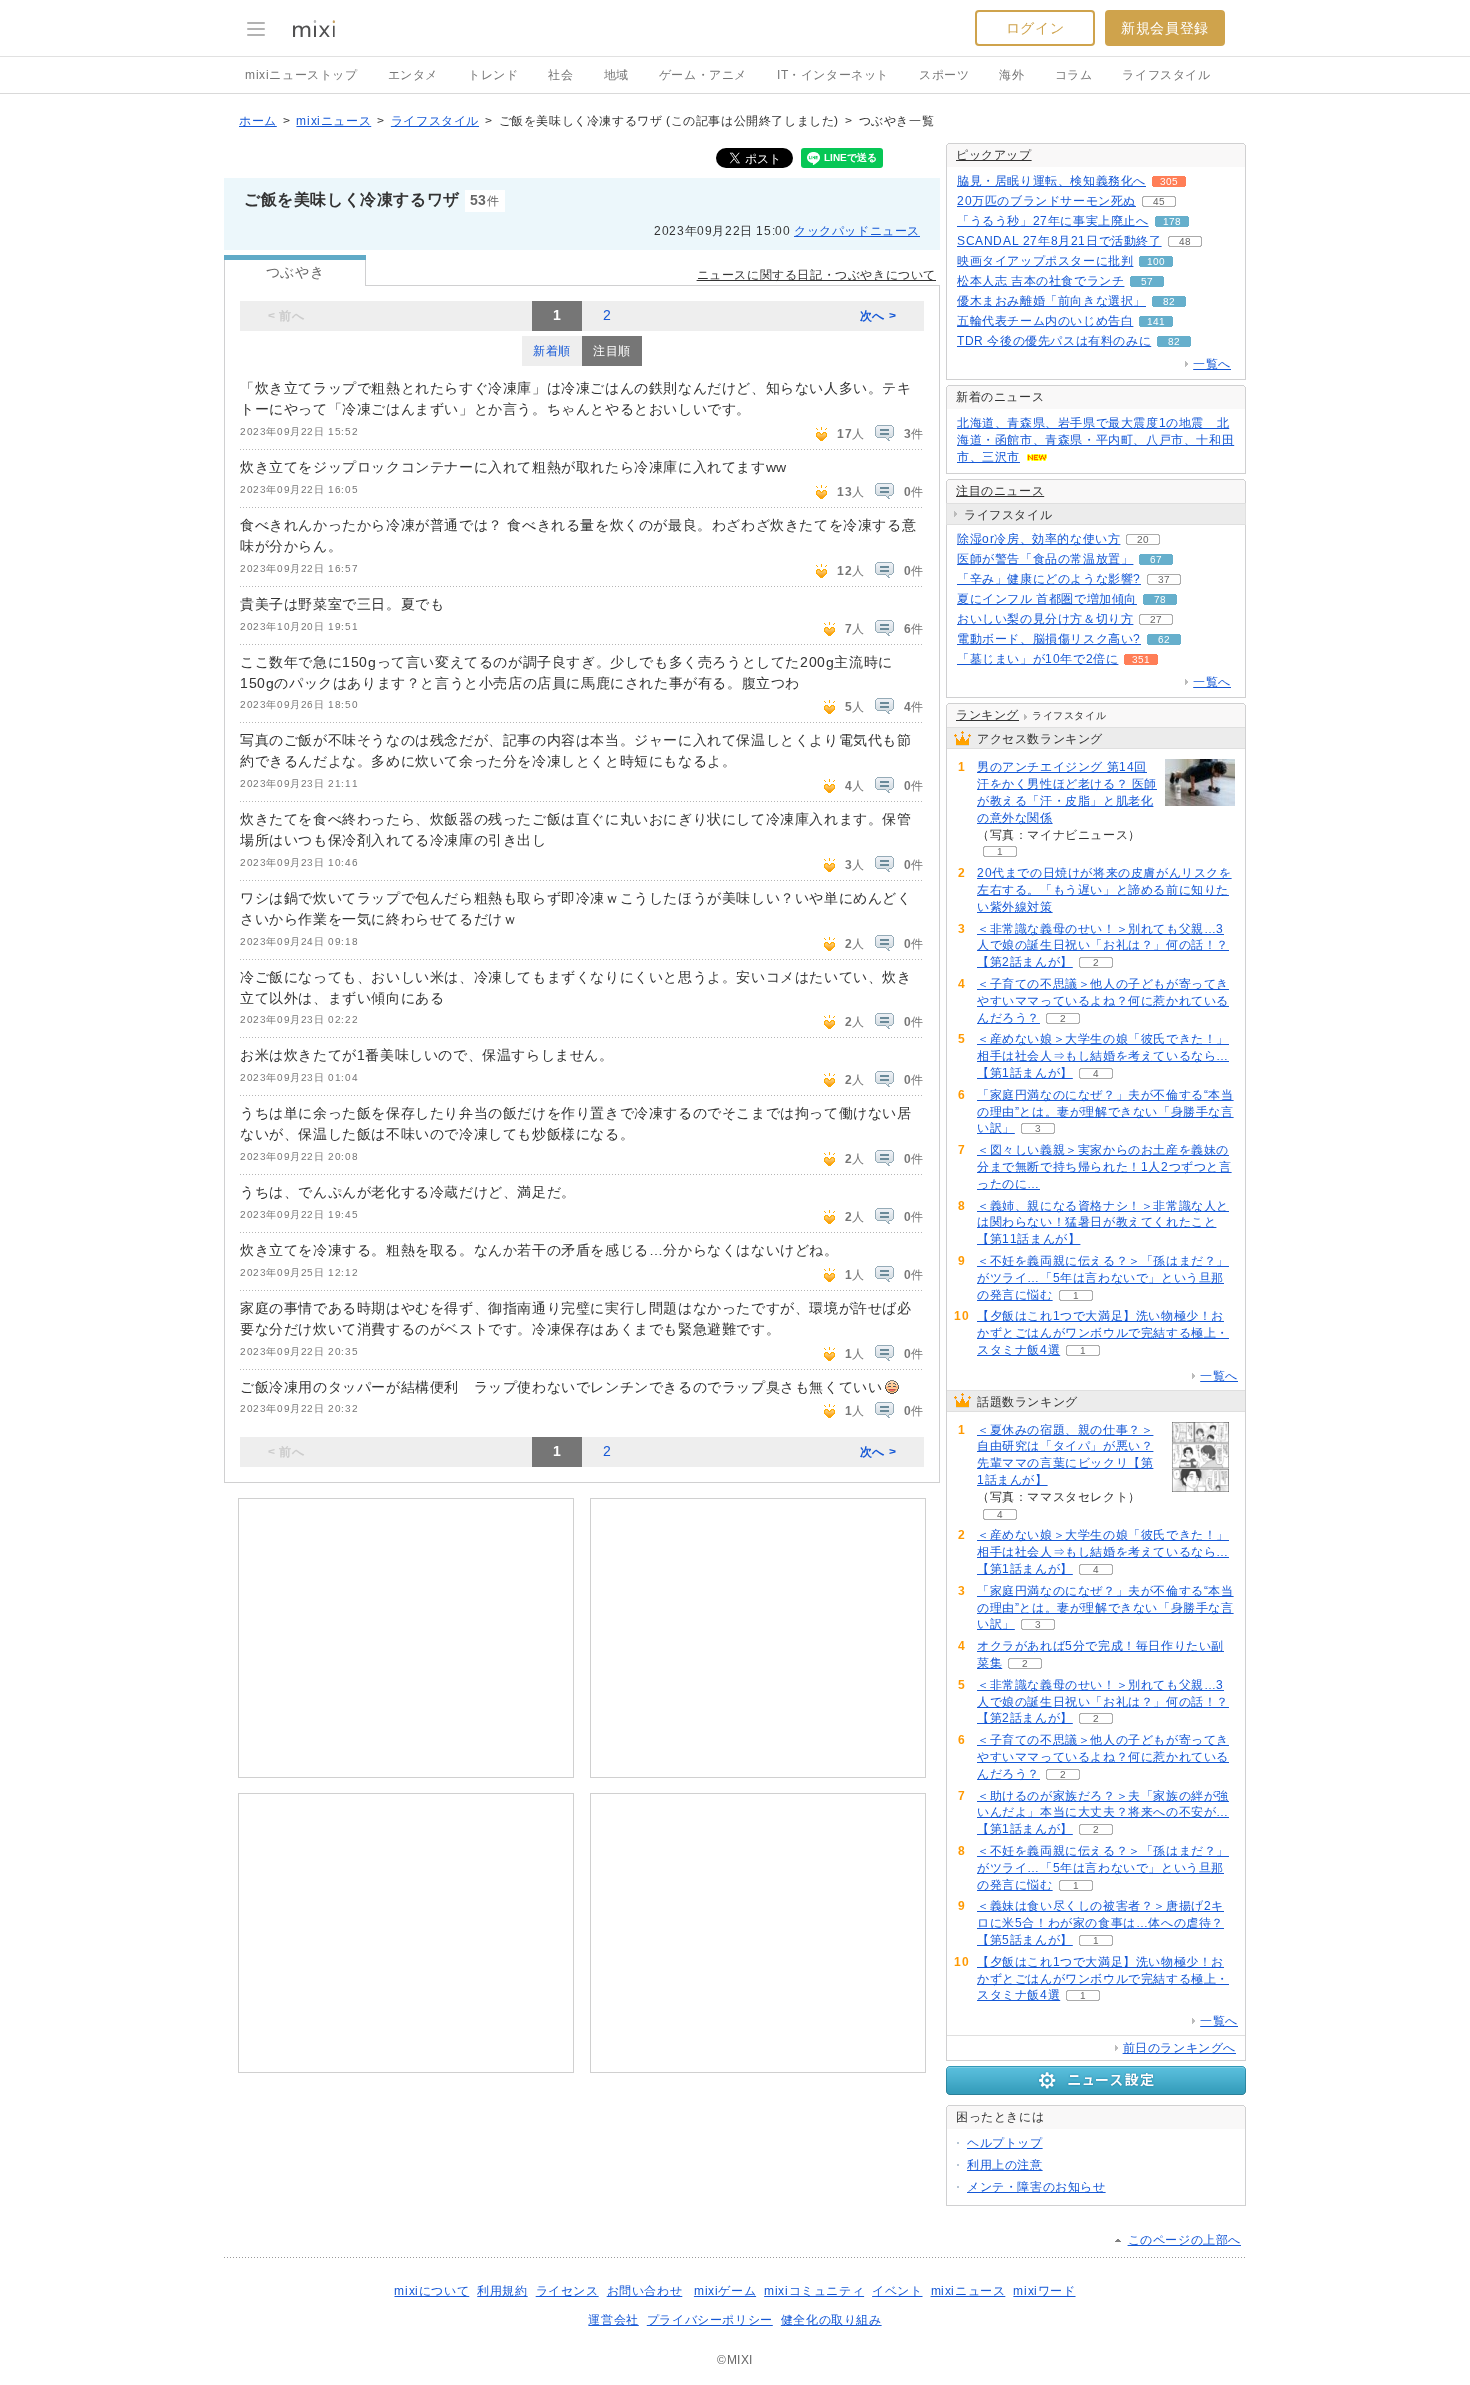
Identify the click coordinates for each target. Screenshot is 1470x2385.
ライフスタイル (1166, 75)
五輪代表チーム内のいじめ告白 (1045, 321)
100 (1156, 261)
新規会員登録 (1165, 28)
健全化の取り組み (831, 2320)
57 (1147, 281)
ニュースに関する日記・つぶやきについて (816, 275)
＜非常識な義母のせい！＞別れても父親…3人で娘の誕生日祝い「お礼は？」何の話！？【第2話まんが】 (1103, 946)
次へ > (878, 316)
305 (1169, 181)
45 (1159, 201)
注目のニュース (1000, 491)
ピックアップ (994, 155)
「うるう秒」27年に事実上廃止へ (1053, 221)
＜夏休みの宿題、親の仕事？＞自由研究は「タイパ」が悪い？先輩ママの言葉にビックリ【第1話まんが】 (1065, 1455)
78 (1160, 599)
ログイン (1035, 28)
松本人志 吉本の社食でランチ (1040, 281)
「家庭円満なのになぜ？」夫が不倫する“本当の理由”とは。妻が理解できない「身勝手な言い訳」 (1105, 1112)
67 (1156, 559)
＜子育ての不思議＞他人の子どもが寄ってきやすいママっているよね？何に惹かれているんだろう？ (1103, 1001)
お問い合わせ (645, 2291)
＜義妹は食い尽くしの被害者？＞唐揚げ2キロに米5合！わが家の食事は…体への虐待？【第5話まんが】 (1100, 1923)
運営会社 (613, 2320)
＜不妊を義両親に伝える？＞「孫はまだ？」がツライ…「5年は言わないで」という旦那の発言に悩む (1103, 1278)
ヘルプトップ (1005, 2143)
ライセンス (567, 2291)
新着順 (552, 351)
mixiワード (1044, 2291)
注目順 (612, 351)
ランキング (987, 715)
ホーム (258, 121)
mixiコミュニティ (814, 2291)
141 (1156, 321)
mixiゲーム (725, 2291)
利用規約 (502, 2291)
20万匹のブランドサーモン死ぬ (1046, 201)
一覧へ (1212, 364)
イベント (897, 2291)
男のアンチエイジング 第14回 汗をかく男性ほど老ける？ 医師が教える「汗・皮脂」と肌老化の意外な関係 (1067, 792)
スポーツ (944, 75)
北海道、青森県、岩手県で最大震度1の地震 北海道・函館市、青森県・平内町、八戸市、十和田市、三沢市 (1095, 440)
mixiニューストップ (301, 75)
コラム (1074, 75)
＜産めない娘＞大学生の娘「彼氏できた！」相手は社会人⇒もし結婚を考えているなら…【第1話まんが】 (1103, 1056)
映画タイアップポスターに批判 (1045, 261)
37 (1164, 579)
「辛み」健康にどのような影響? (1049, 579)
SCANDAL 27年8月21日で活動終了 (1059, 241)
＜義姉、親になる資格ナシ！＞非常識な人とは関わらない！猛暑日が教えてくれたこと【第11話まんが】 (1103, 1223)
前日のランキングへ (1179, 2048)
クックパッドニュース (857, 231)
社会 (560, 75)
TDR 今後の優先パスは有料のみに (1054, 341)
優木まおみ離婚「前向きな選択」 (1051, 301)
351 (1141, 659)
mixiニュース (333, 121)
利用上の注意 (1005, 2165)
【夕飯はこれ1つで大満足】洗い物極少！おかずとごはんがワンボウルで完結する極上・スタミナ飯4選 (1103, 1333)
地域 (616, 75)
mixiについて (431, 2291)
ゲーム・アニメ (703, 75)
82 (1169, 301)
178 (1172, 221)
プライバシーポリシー (710, 2320)
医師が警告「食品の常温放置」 (1045, 559)
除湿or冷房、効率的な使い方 (1038, 539)
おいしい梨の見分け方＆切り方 (1045, 619)
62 (1164, 639)
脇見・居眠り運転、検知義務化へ (1051, 181)
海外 (1011, 75)
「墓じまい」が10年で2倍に (1037, 659)
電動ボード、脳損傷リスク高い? (1049, 639)
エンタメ (413, 75)
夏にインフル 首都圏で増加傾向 (1047, 599)
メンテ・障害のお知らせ (1036, 2187)
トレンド (493, 75)
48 (1185, 241)
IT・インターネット (833, 75)
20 (1143, 539)
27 (1156, 619)
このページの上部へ (1184, 2240)
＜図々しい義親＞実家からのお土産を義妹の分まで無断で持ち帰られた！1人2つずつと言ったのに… (1104, 1167)
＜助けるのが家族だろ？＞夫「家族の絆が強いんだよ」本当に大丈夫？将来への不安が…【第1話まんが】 (1103, 1813)
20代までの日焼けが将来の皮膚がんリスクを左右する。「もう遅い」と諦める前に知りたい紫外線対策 (1104, 890)
